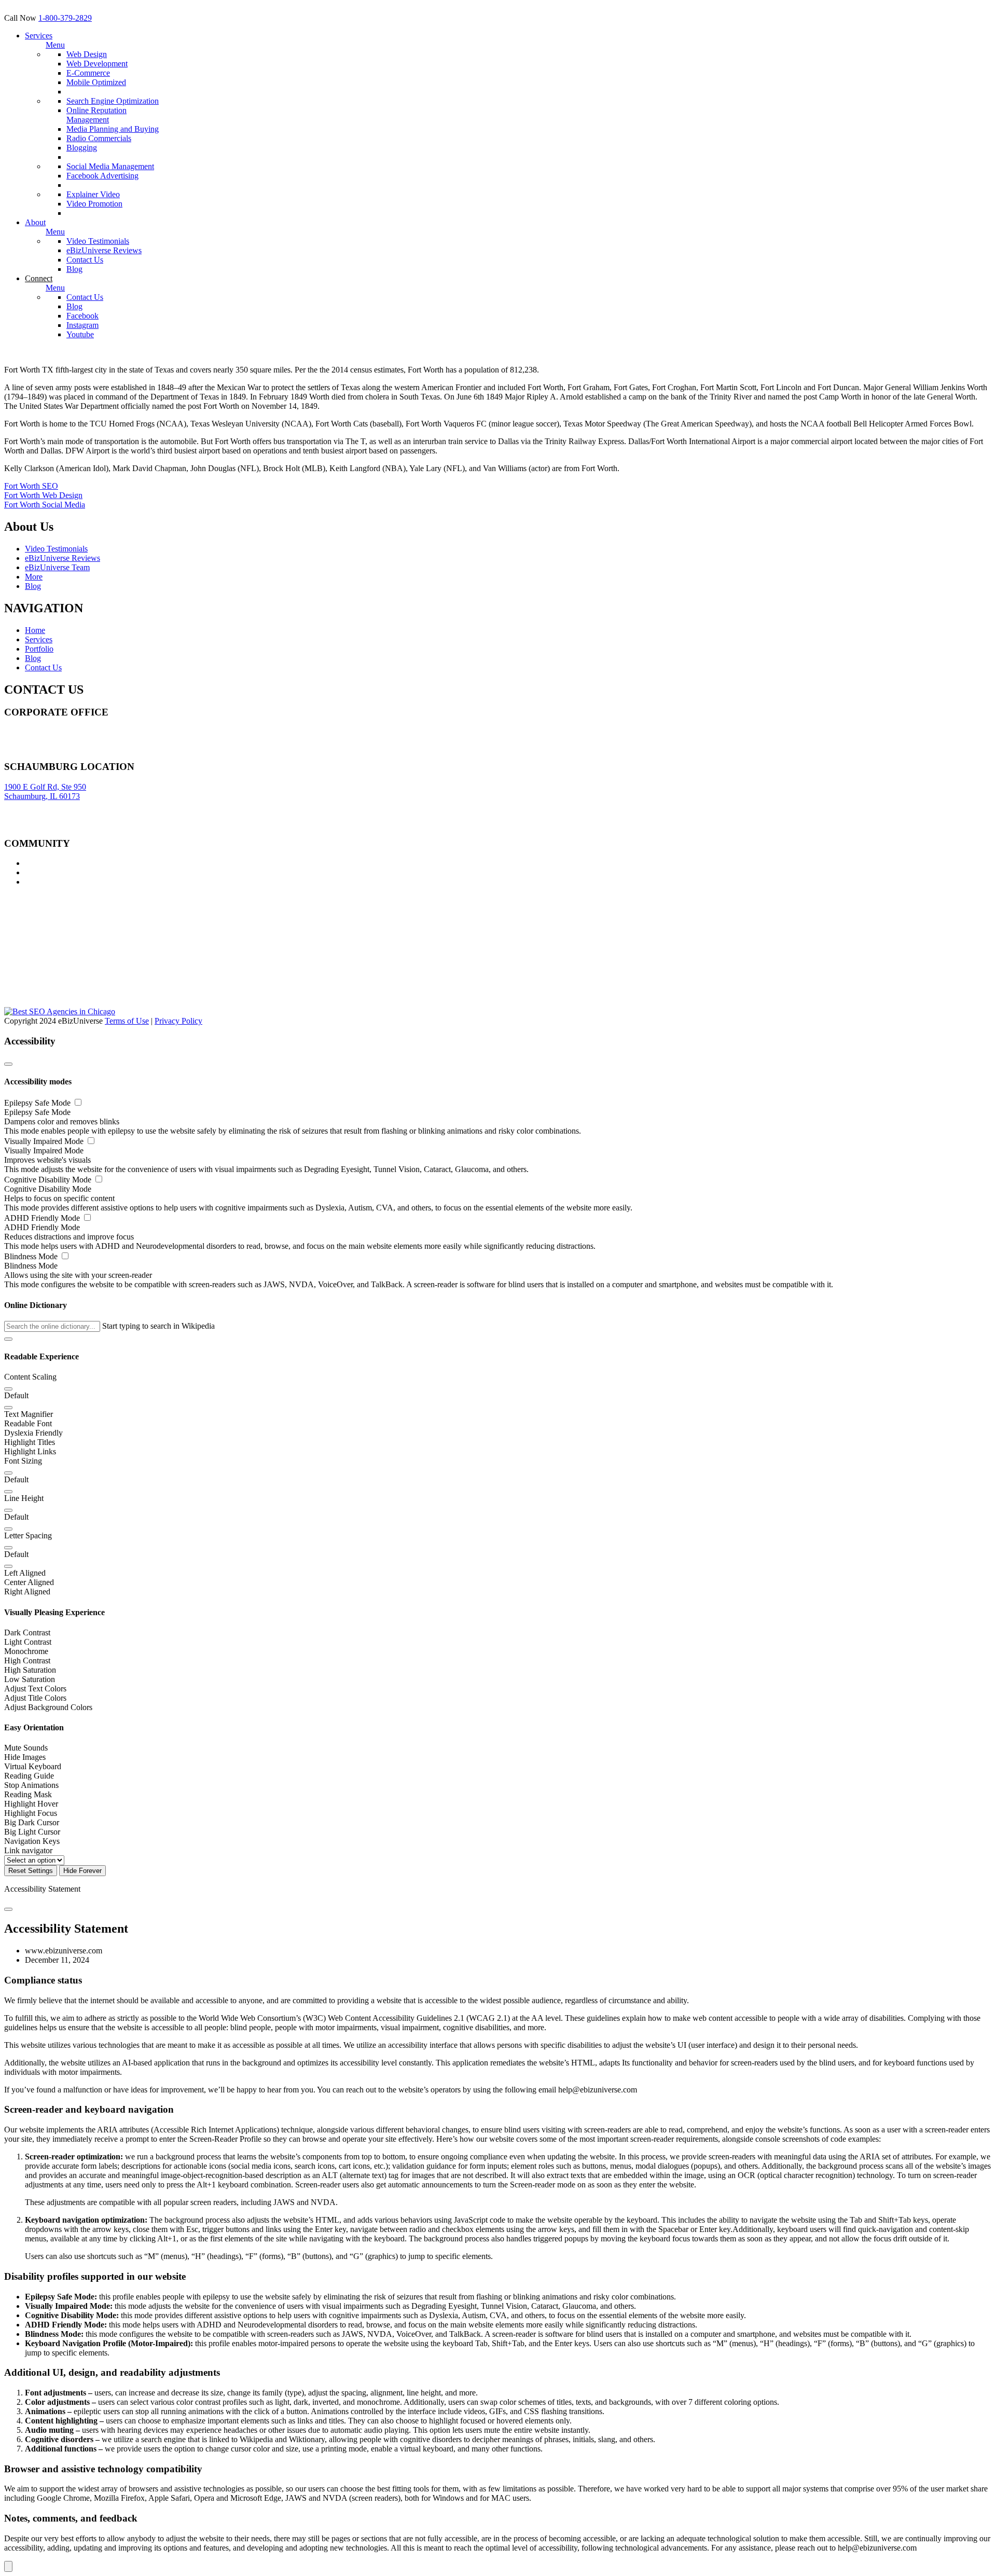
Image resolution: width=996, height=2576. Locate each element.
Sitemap (17, 751)
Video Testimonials (98, 241)
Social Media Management (110, 166)
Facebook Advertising (102, 176)
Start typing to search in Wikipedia (158, 1326)
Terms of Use (127, 1021)
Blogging (82, 148)
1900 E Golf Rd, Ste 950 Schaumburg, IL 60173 (45, 791)
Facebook (82, 316)
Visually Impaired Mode (45, 1141)
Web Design (87, 54)
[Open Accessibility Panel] (8, 2566)
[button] (8, 1339)
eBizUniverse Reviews (104, 250)
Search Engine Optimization (113, 101)
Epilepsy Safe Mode (38, 1103)
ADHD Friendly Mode (43, 1218)
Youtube (80, 334)
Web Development (97, 64)
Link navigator (28, 1850)
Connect (39, 278)
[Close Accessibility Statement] (8, 1909)
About (35, 222)
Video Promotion (94, 204)
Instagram (82, 325)
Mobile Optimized (96, 82)
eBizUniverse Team (57, 567)
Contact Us (85, 260)
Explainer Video (93, 194)
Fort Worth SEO (31, 486)
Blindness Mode (32, 1256)
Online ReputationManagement (96, 115)
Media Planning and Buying (113, 129)
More (34, 577)
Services (39, 36)
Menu (55, 45)
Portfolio (39, 649)
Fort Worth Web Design (43, 495)
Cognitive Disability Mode (49, 1180)
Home (35, 630)
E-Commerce (88, 73)
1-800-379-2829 (65, 18)
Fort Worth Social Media (45, 505)
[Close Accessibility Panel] (8, 1064)
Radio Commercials (99, 138)
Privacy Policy (178, 1021)
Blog (74, 269)
